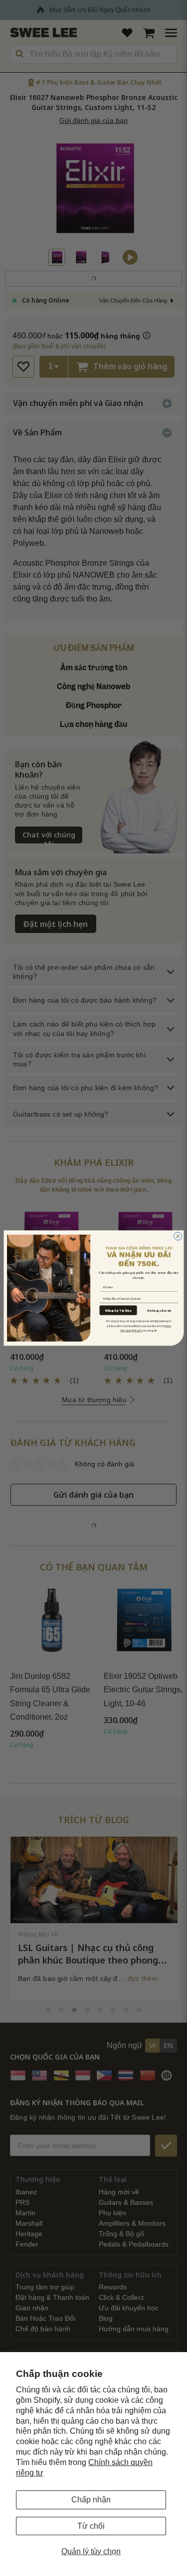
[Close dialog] (178, 1236)
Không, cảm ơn (159, 1310)
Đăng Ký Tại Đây (118, 1310)
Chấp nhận (91, 2500)
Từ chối (91, 2526)
